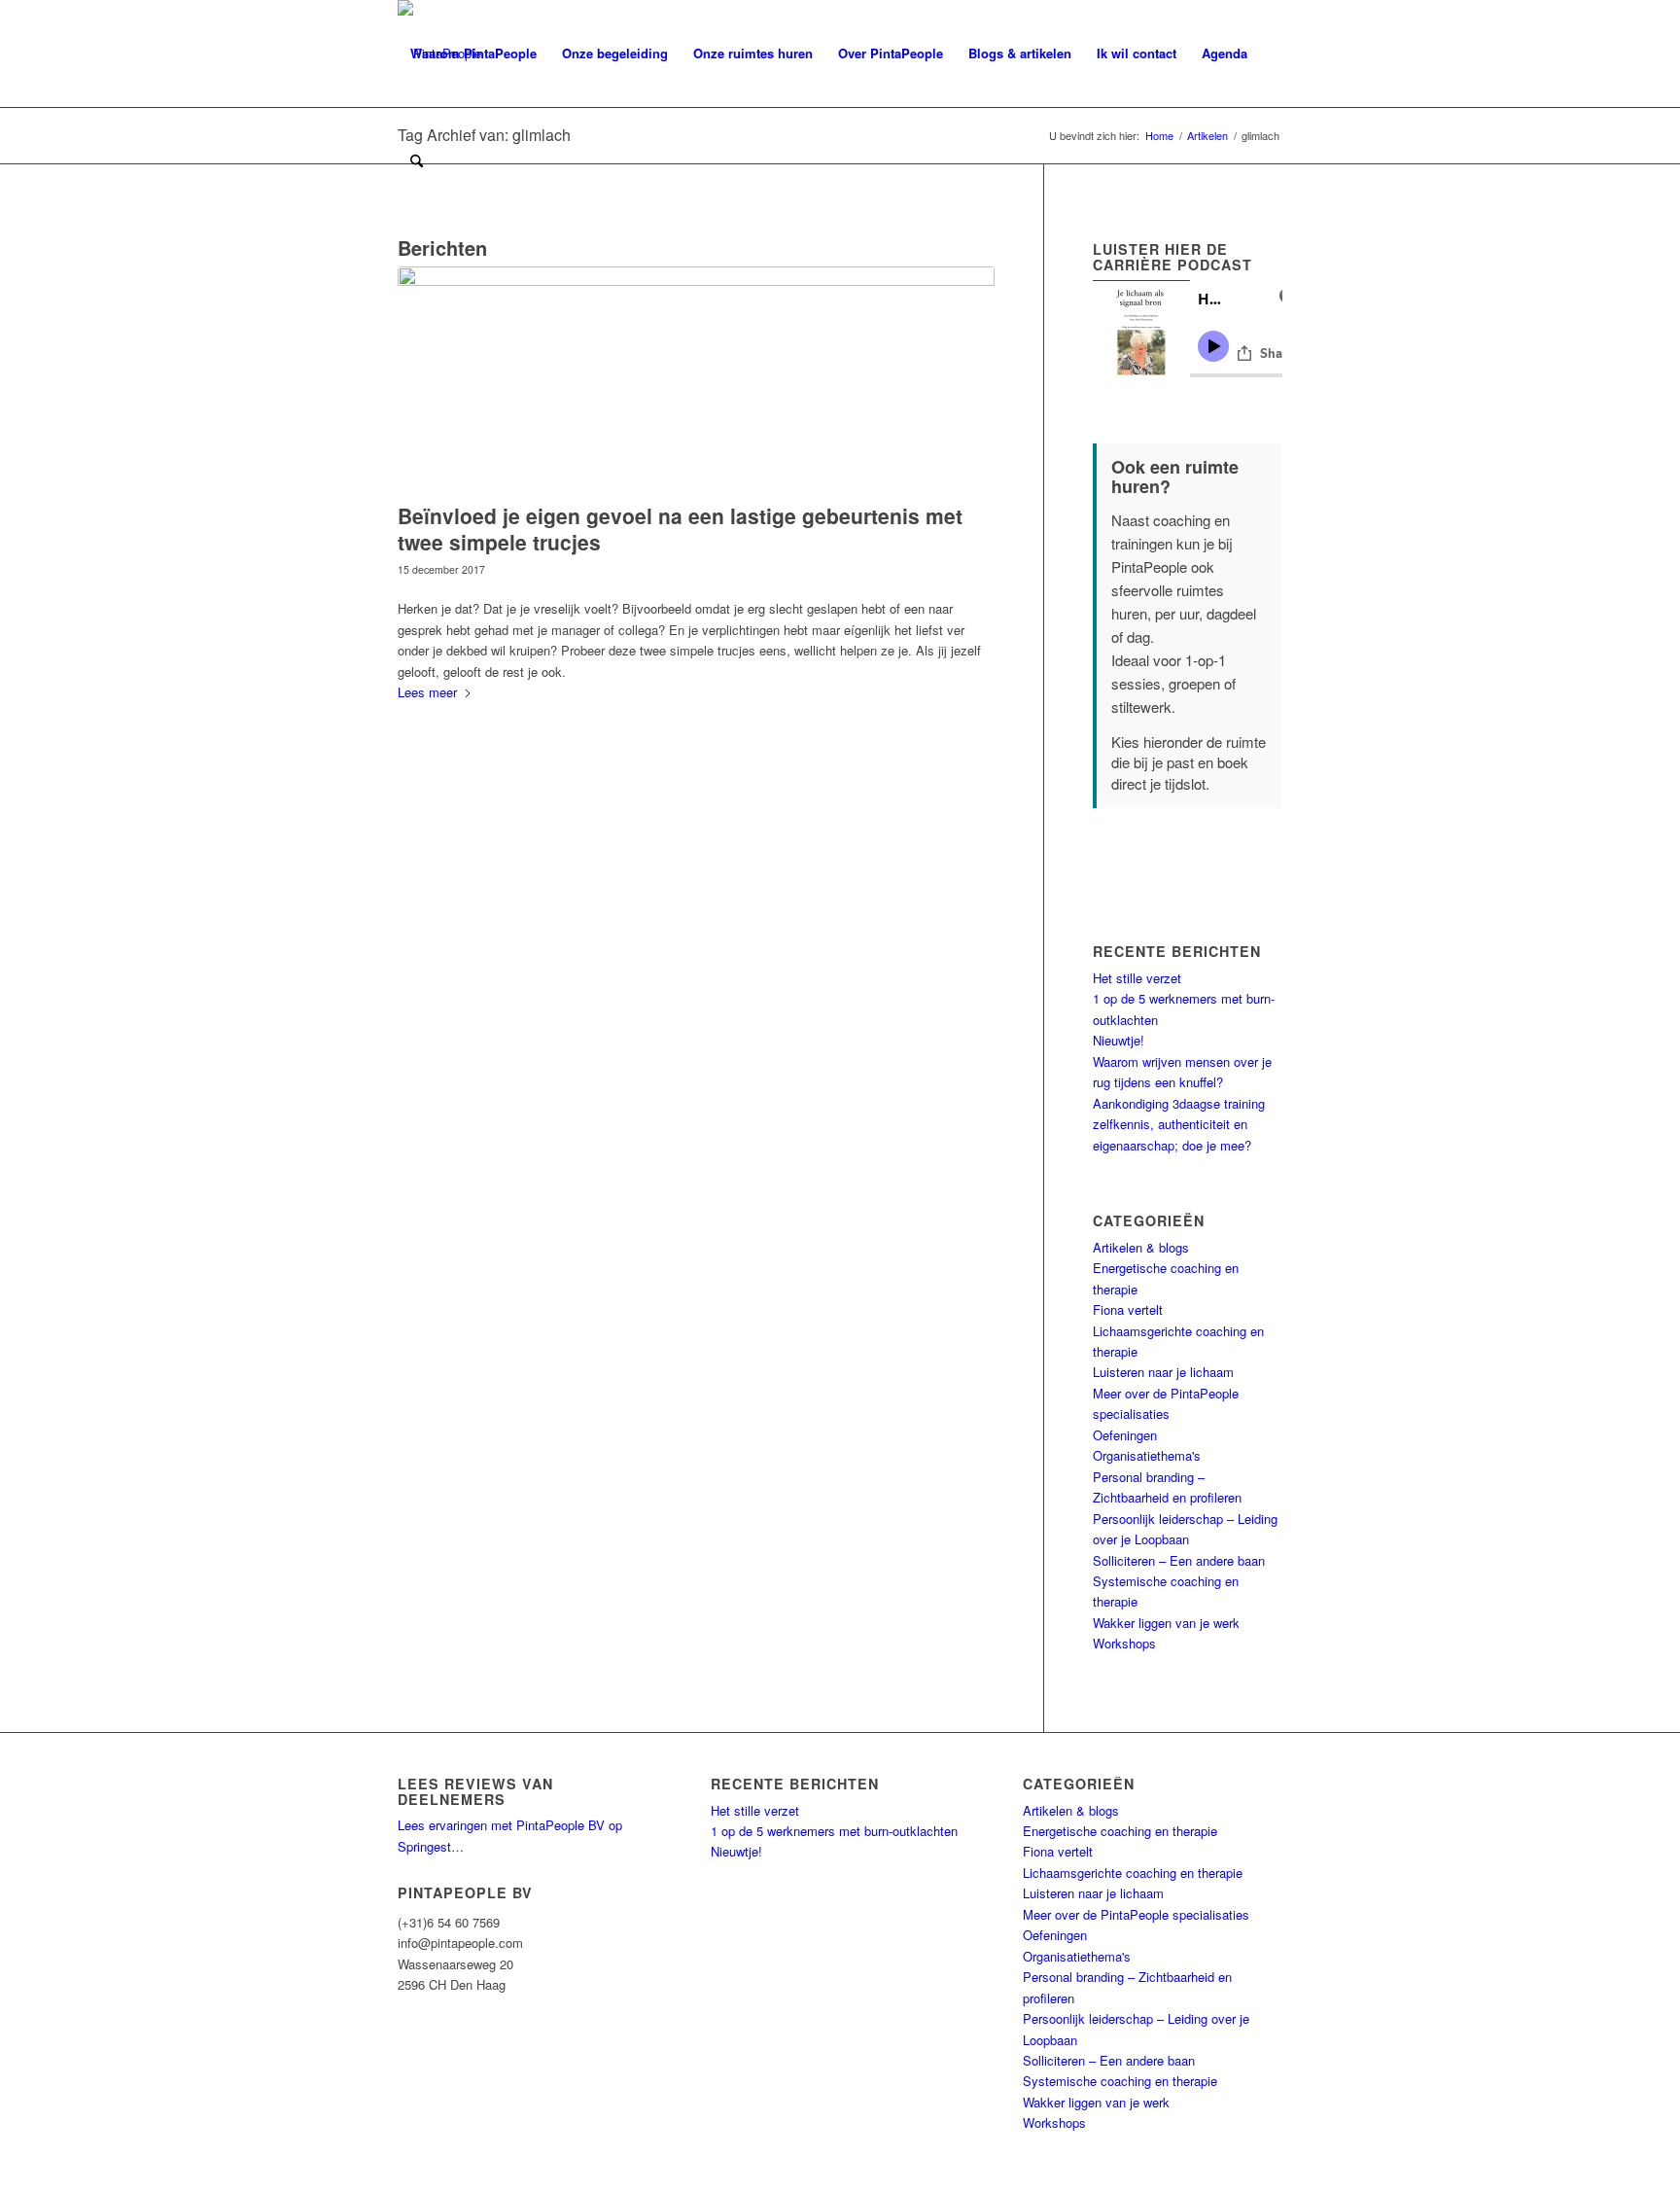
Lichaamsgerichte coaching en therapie (1133, 1873)
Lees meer (427, 692)
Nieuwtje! (1119, 1040)
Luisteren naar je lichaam (1163, 1372)
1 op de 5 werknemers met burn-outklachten (834, 1831)
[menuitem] (473, 53)
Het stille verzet (1137, 978)
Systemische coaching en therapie (1120, 2081)
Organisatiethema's (1147, 1455)
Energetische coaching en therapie (1120, 1831)
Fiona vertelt (1128, 1309)
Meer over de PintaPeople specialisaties (1136, 1914)
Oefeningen (1125, 1435)
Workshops (1124, 1643)
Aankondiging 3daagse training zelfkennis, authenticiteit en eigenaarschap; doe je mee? (1179, 1124)
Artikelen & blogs (1141, 1247)
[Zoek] (417, 160)
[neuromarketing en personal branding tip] (696, 380)
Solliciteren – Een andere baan (1179, 1560)
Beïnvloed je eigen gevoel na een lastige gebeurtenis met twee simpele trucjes (680, 529)
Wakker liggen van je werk (1166, 1623)
